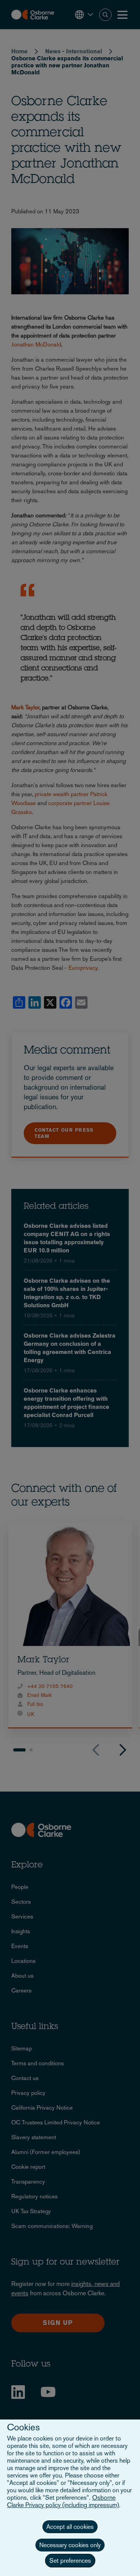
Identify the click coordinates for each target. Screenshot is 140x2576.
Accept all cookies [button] (70, 2527)
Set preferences (70, 2561)
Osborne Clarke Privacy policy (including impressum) (63, 2501)
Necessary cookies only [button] (70, 2545)
